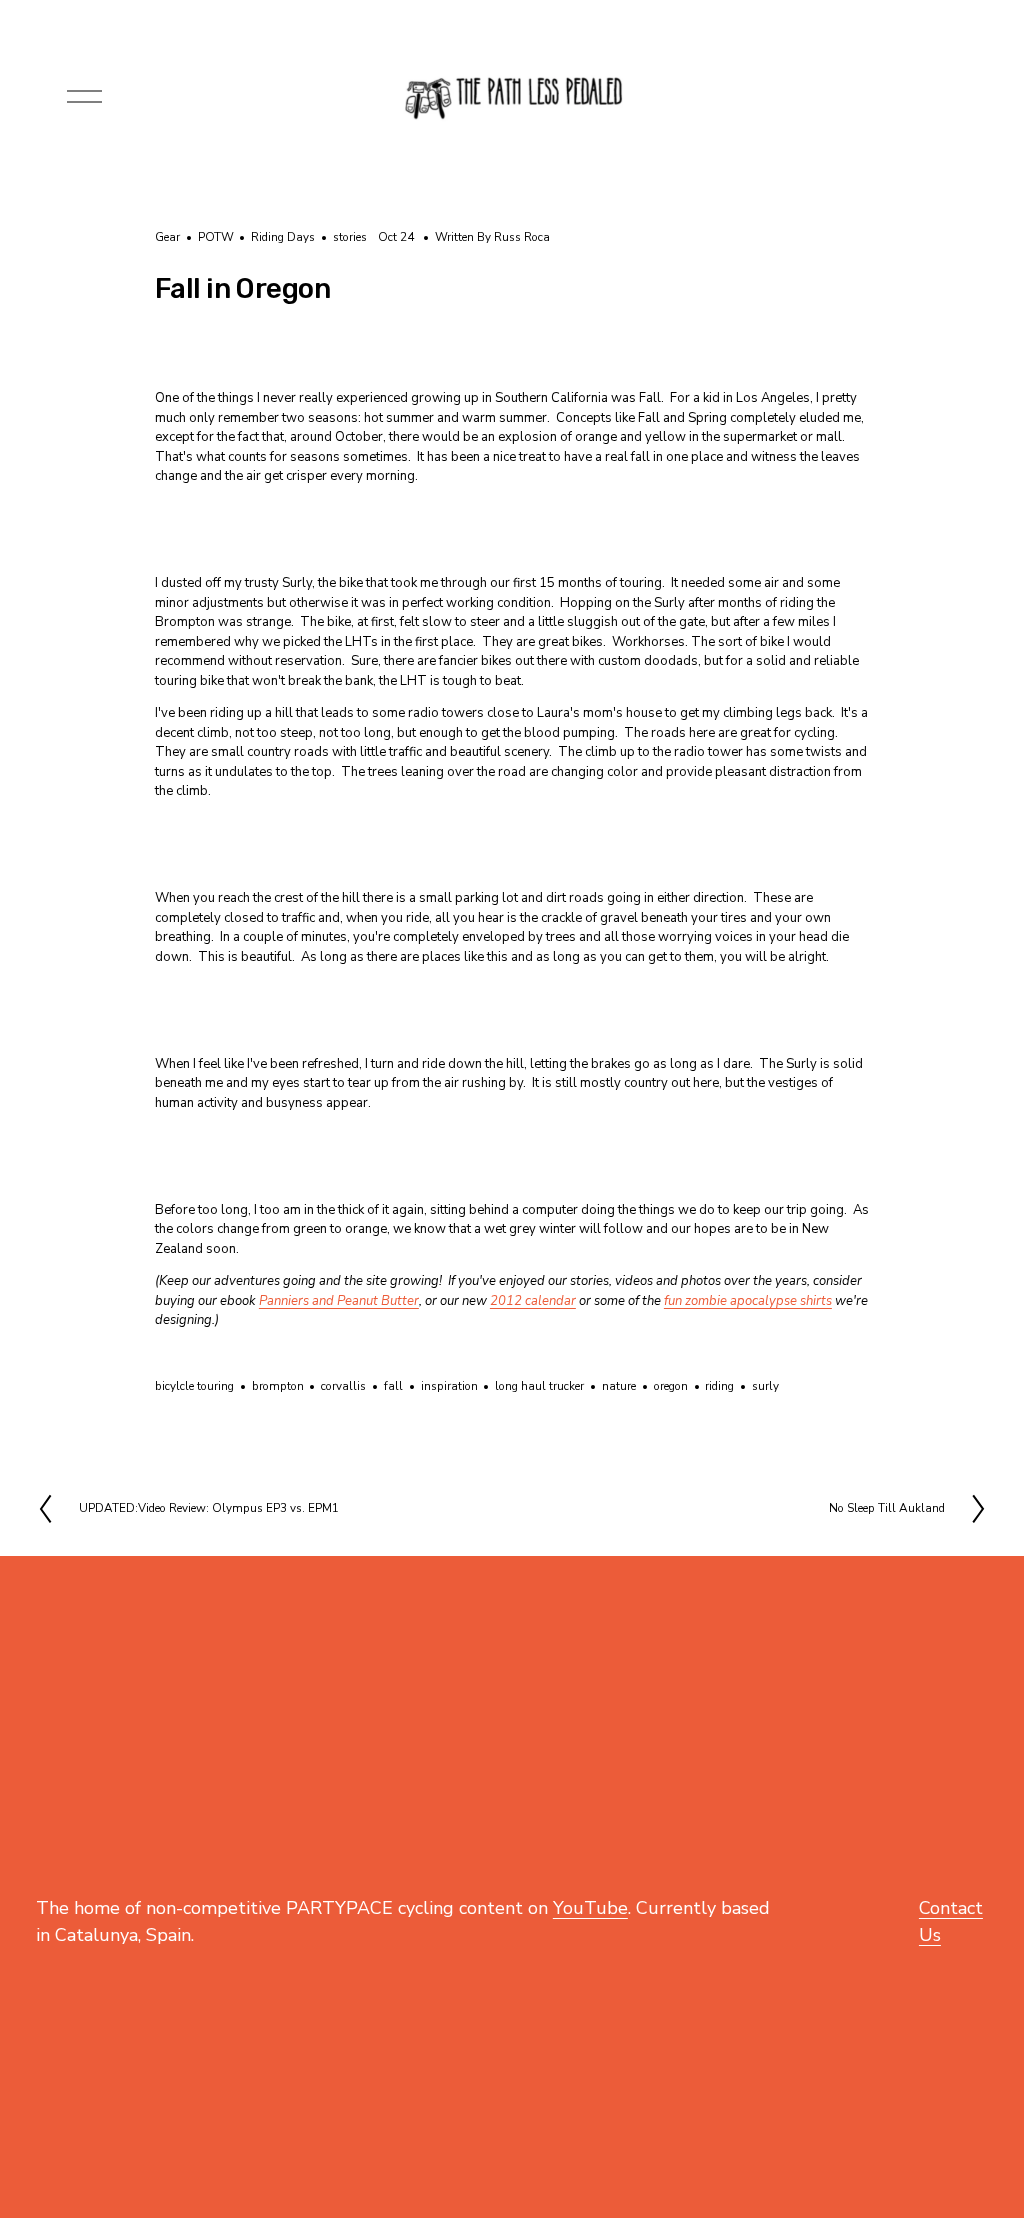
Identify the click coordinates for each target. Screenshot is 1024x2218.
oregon (671, 1386)
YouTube (590, 1908)
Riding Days (283, 237)
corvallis (343, 1386)
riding (719, 1386)
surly (765, 1386)
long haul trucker (539, 1386)
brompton (278, 1386)
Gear (167, 237)
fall (393, 1386)
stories (350, 237)
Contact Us (951, 1921)
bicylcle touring (194, 1386)
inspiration (449, 1386)
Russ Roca (522, 237)
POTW (216, 237)
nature (619, 1386)
